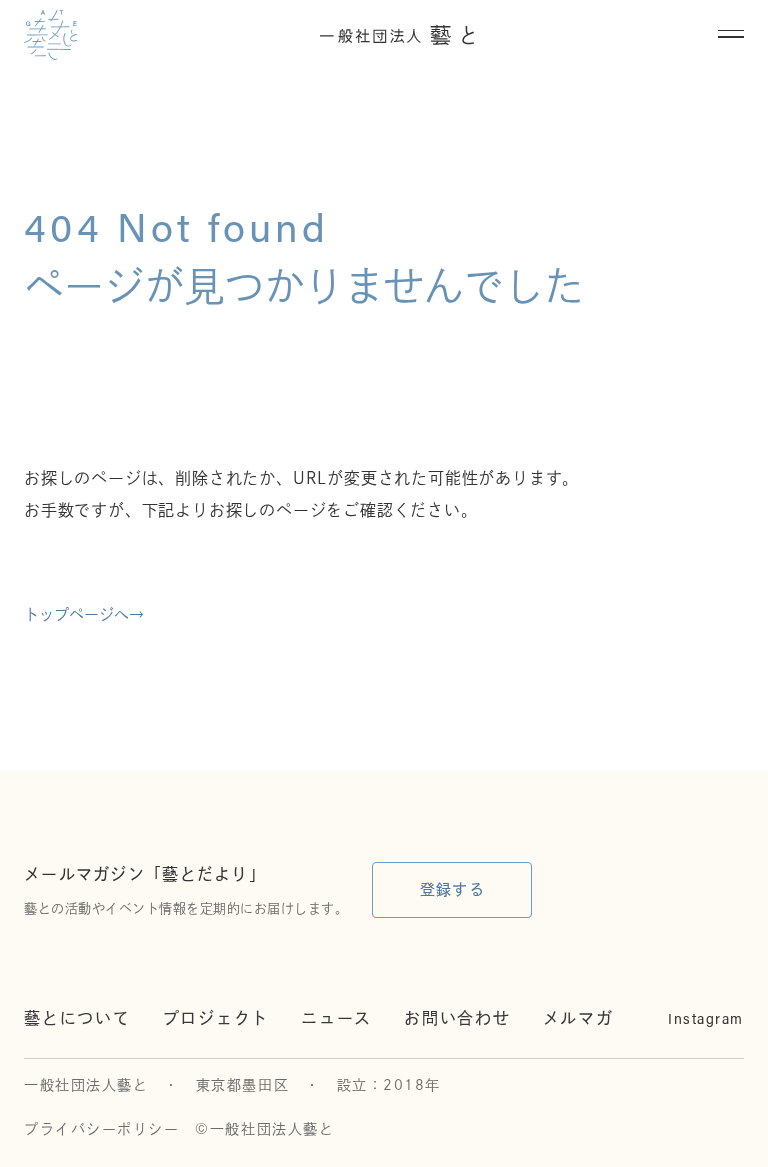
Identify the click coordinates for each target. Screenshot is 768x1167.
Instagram (706, 1018)
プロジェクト (216, 1018)
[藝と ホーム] (50, 35)
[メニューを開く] (731, 35)
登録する (452, 889)
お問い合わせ (457, 1018)
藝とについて (77, 1018)
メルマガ (578, 1018)
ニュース (336, 1018)
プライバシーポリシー (101, 1129)
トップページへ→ (84, 614)
